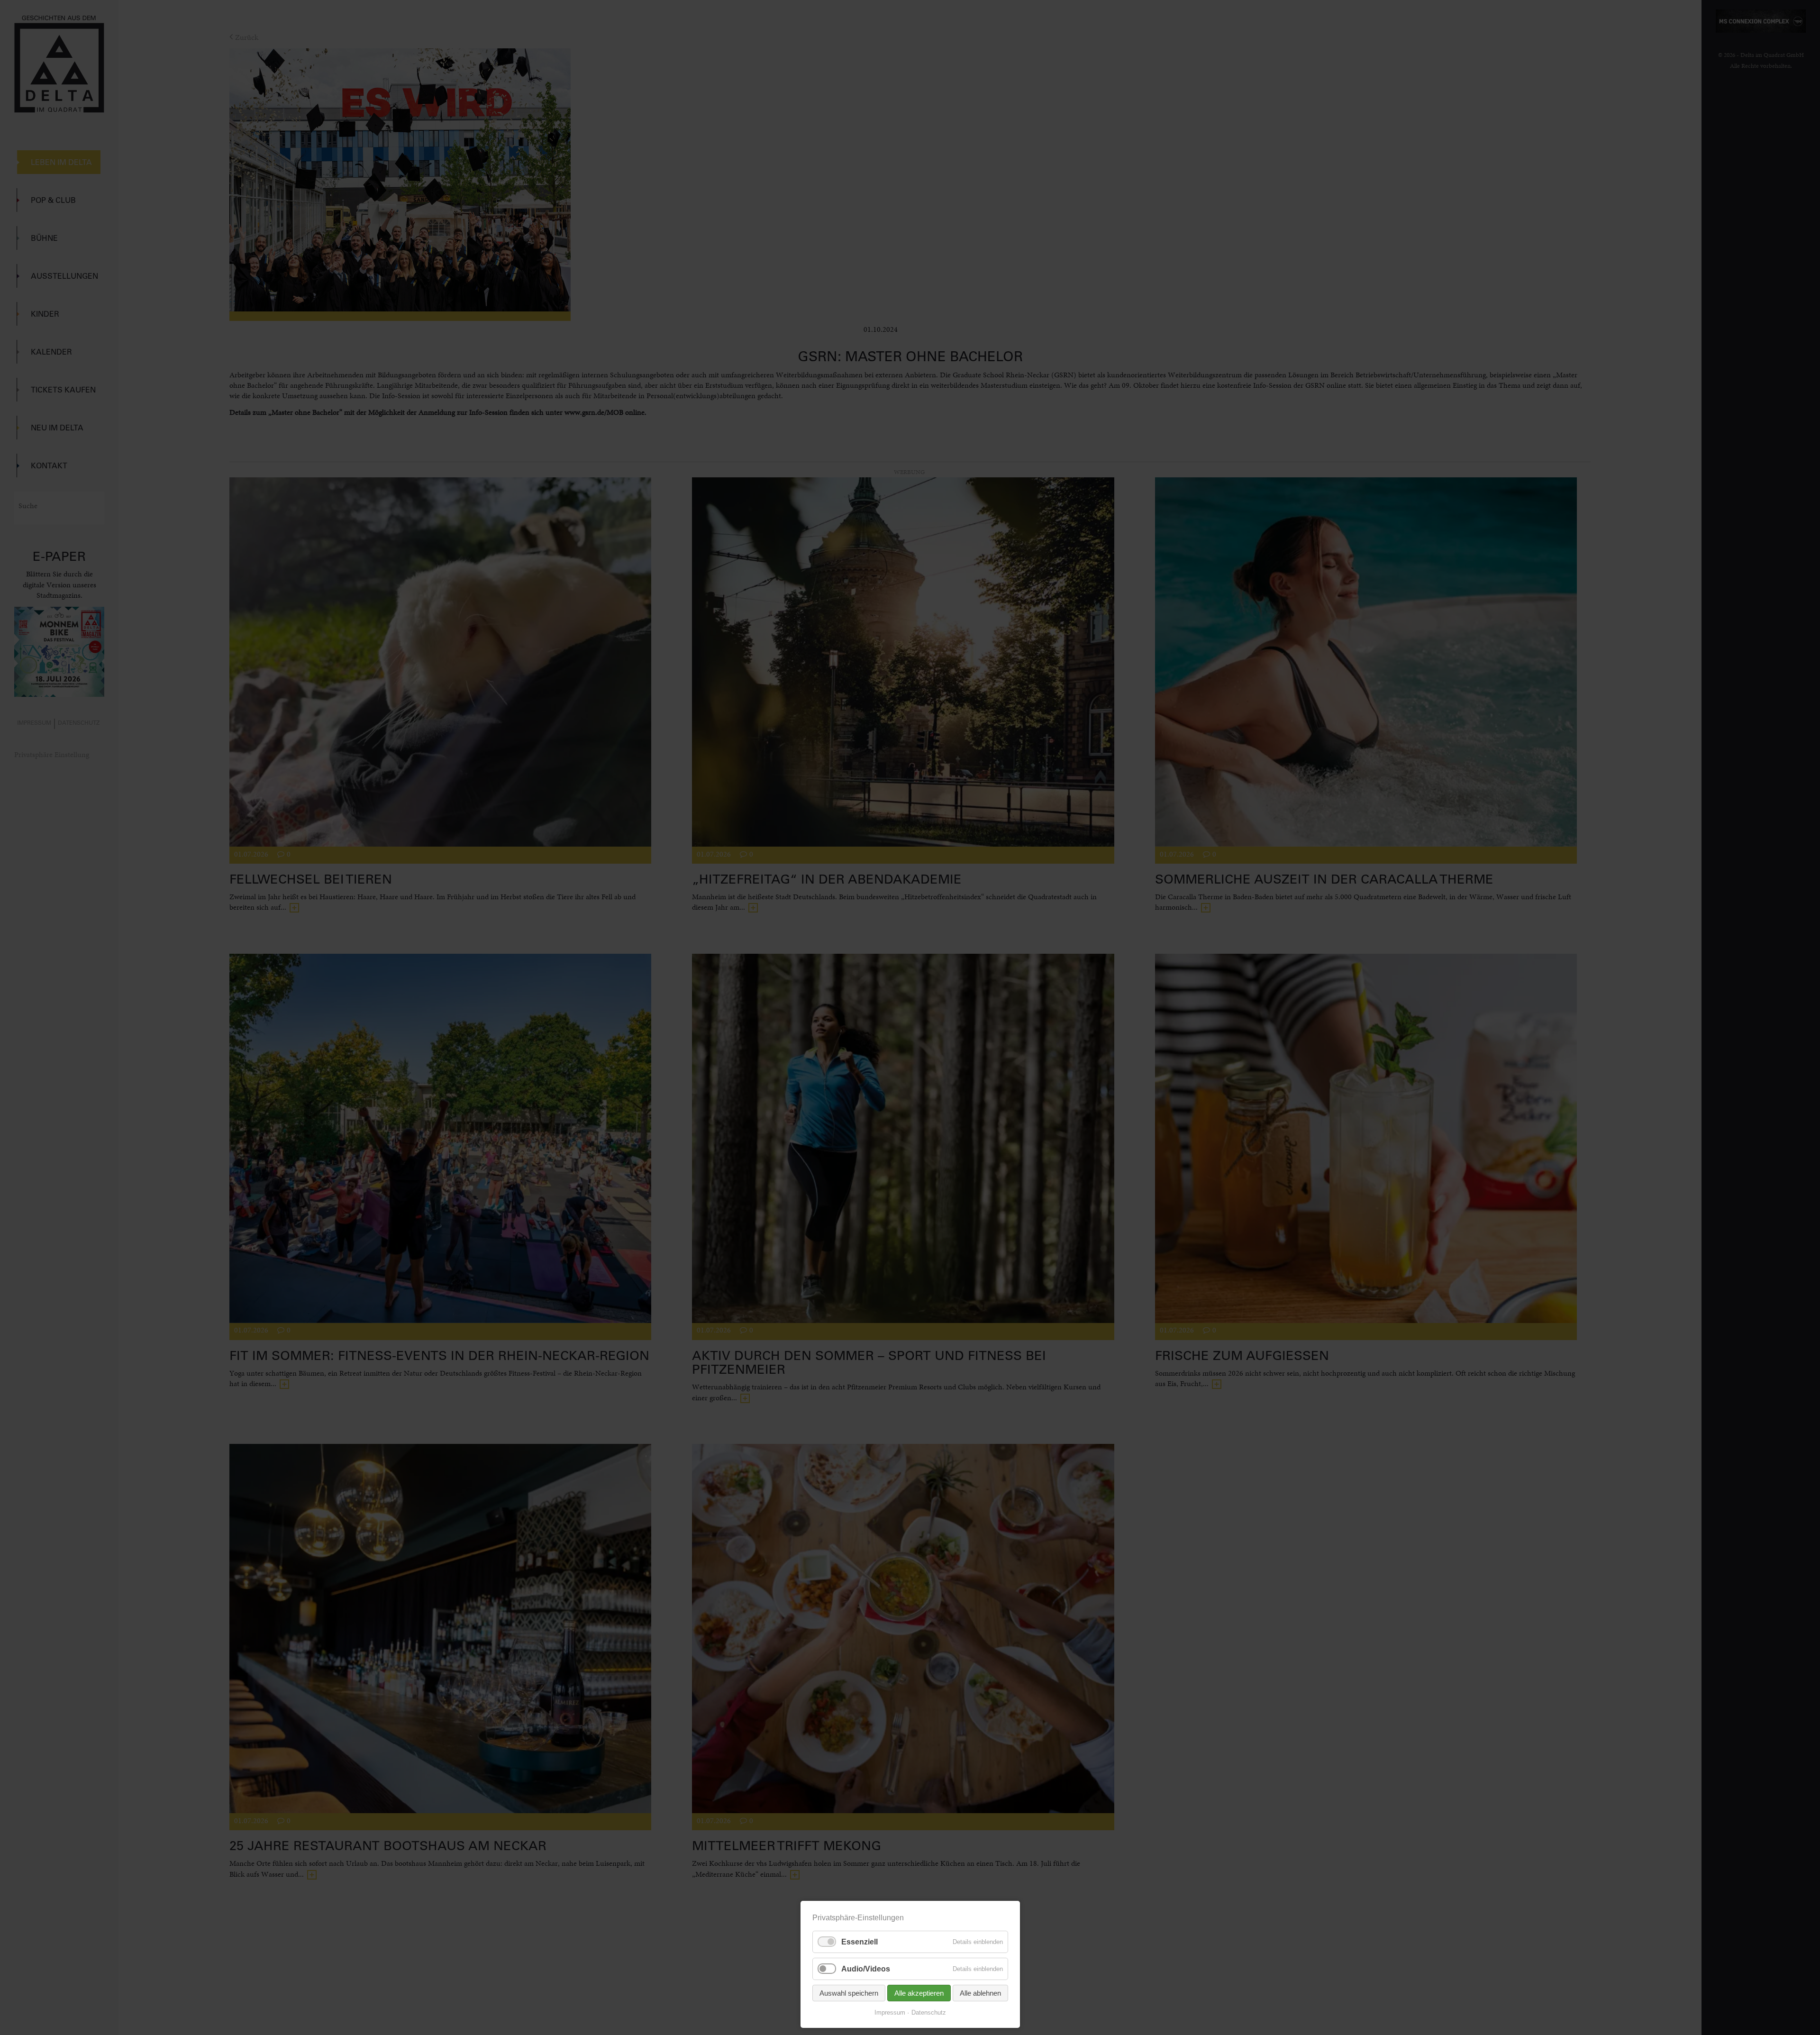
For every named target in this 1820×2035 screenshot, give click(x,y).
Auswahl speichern (849, 1993)
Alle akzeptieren (919, 1993)
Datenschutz (929, 2012)
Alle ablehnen (980, 1993)
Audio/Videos (866, 1969)
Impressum (890, 2012)
